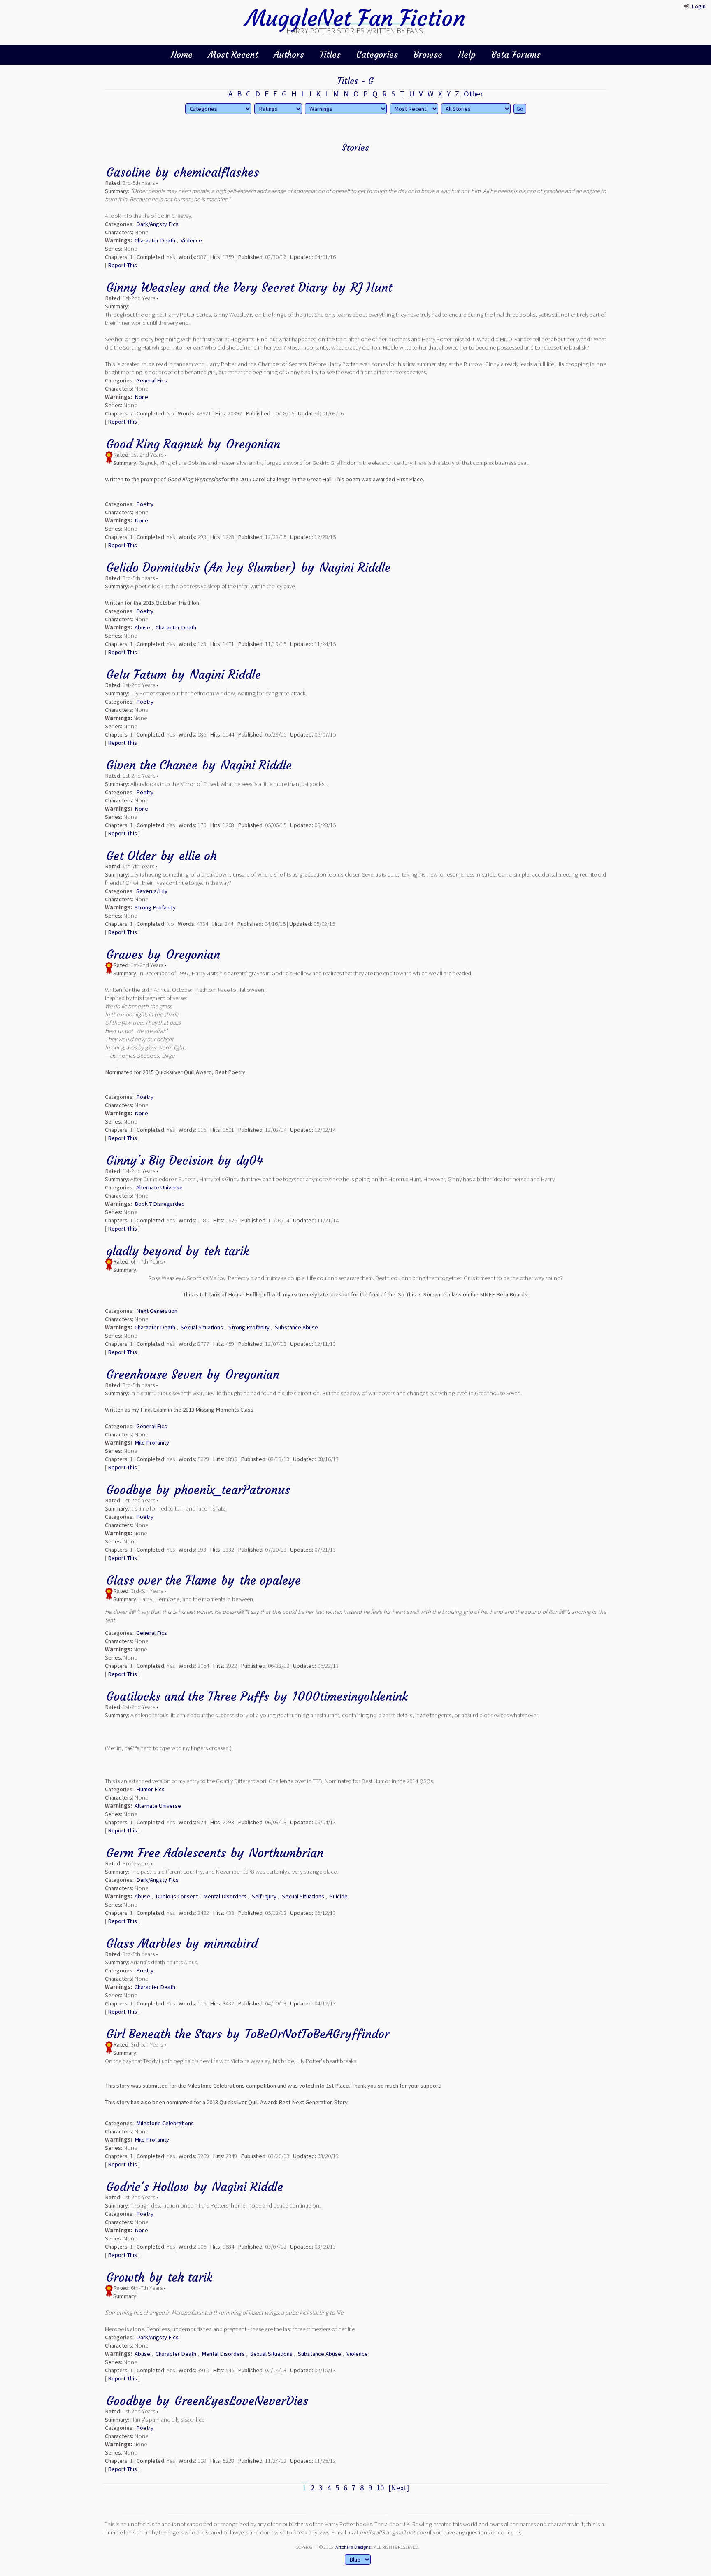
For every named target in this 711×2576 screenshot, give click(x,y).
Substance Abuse (296, 1327)
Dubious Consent (177, 1896)
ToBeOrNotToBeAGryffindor (317, 2034)
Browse (428, 55)
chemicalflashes (216, 172)
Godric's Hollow (148, 2187)
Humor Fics (150, 1789)
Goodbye (129, 1490)
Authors (289, 55)
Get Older (131, 856)
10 (380, 2488)
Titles (330, 55)
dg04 (250, 1160)
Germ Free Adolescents (166, 1853)
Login (699, 6)
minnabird (231, 1943)
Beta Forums (516, 55)
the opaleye (270, 1580)
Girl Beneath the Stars (164, 2034)
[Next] (399, 2488)
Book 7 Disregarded (160, 1204)
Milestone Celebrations (165, 2123)
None (141, 397)
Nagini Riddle (355, 568)
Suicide (339, 1896)
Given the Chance (152, 765)
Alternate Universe (159, 1187)
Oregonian (253, 444)
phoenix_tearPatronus (232, 1490)
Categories (377, 55)
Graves (124, 955)
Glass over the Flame (161, 1580)
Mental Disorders (225, 1896)
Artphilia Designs (353, 2547)
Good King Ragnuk (155, 444)
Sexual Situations (202, 1327)
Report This (122, 265)
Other (473, 94)
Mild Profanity (152, 1443)
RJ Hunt (371, 288)
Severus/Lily (152, 891)
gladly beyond (144, 1251)
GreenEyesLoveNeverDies (241, 2401)
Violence (191, 240)
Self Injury (264, 1896)
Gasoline (128, 172)
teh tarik (227, 1251)
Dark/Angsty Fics (157, 224)
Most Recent (233, 55)
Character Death (155, 240)
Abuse (142, 627)
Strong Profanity (155, 907)
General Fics (152, 380)
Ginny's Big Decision (160, 1160)
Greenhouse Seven (154, 1374)
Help (467, 55)
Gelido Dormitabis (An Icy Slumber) (201, 568)
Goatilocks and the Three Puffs (188, 1696)
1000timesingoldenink (350, 1696)
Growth (125, 2277)
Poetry (145, 504)
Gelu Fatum (136, 675)
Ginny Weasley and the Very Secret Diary (217, 288)
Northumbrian (286, 1853)
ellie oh (198, 856)
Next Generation (157, 1311)
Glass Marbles (144, 1943)
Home (182, 55)
